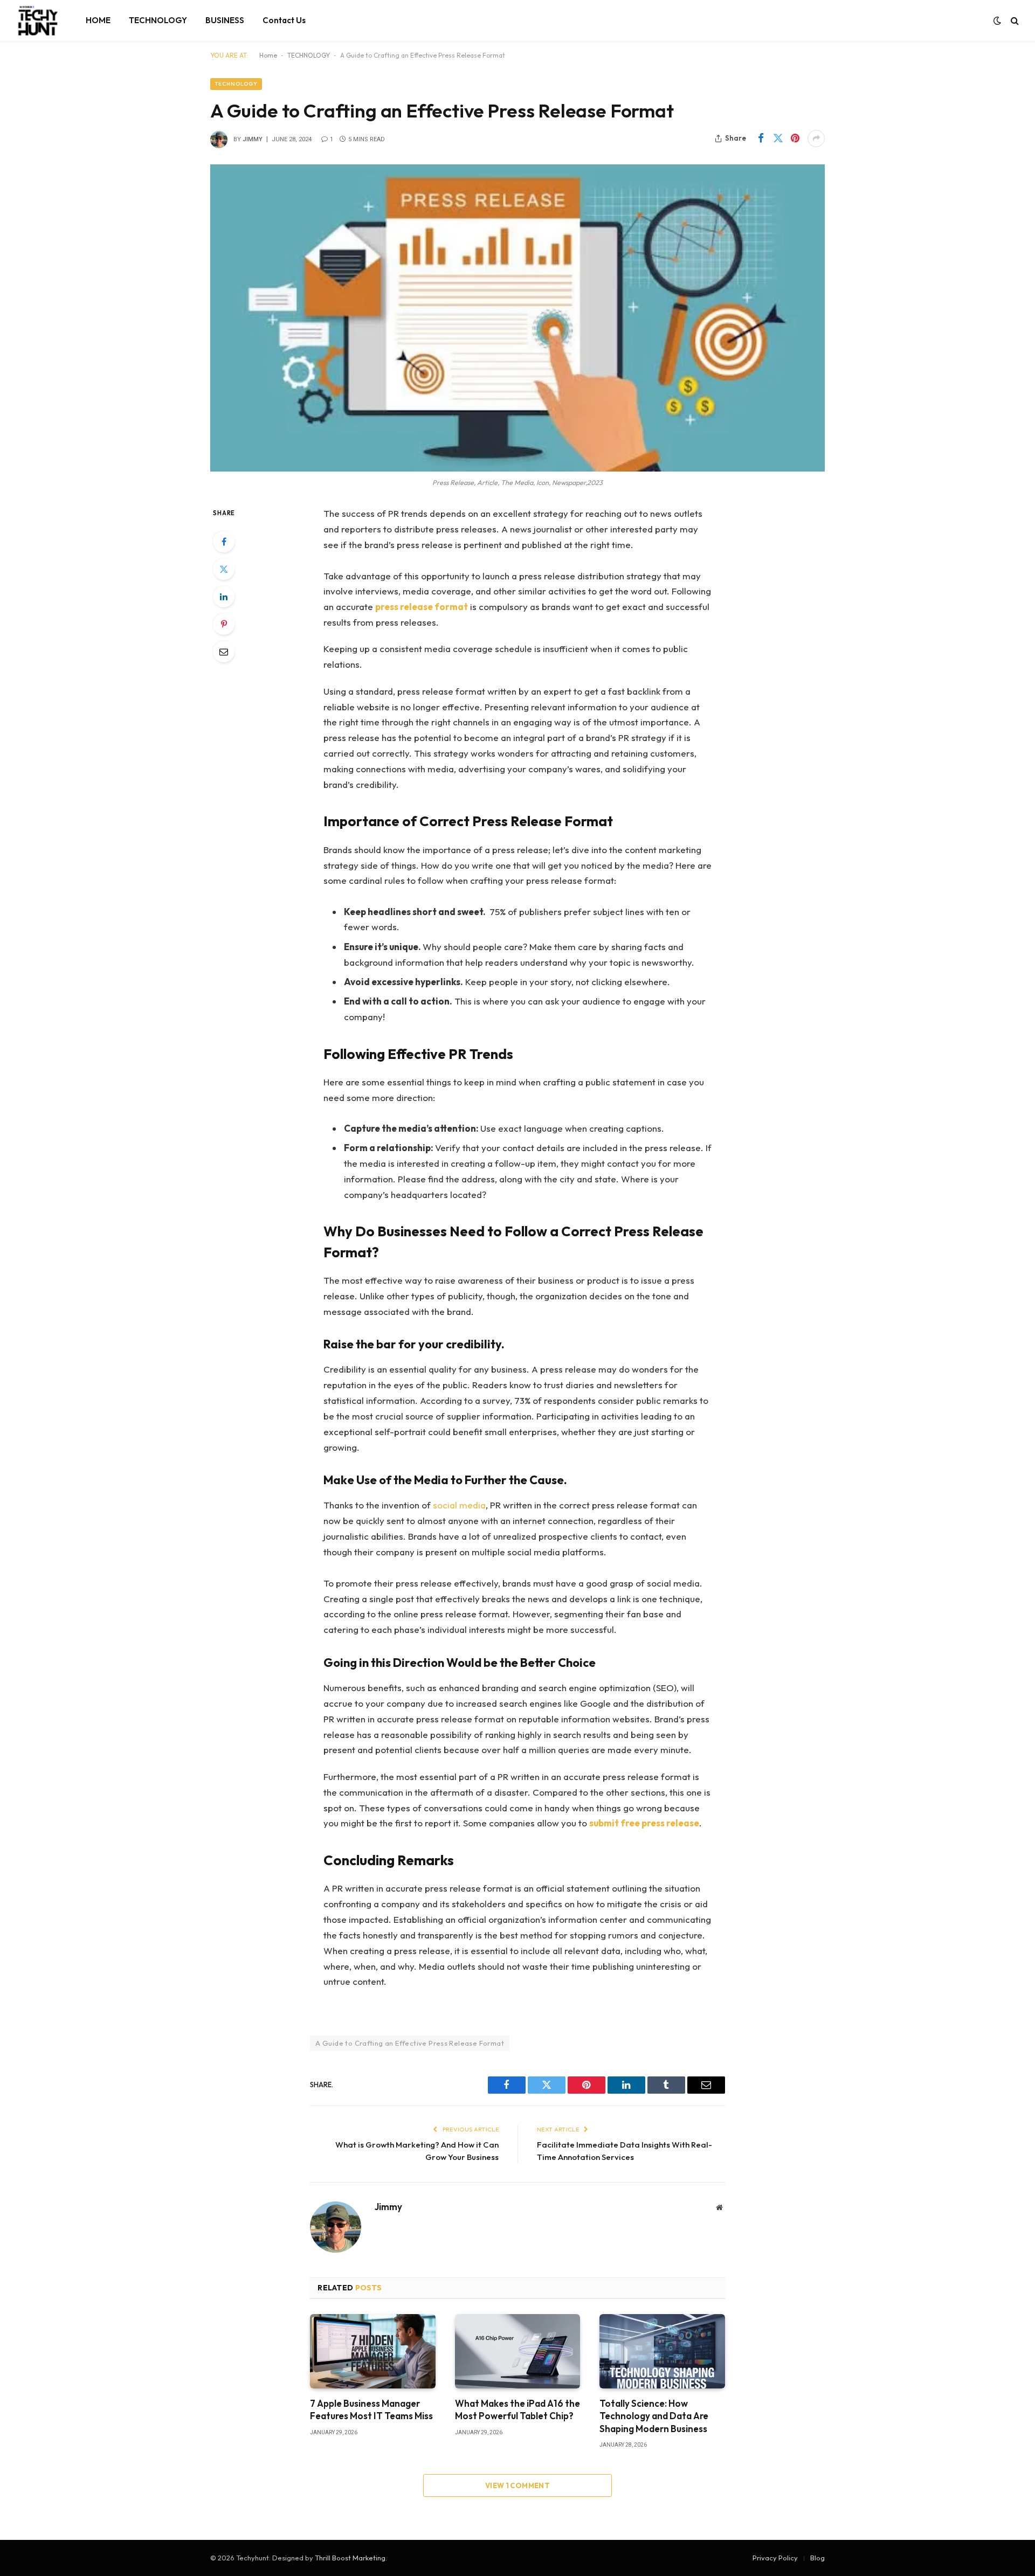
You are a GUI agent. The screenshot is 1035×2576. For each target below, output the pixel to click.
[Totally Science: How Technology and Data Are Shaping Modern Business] (662, 2351)
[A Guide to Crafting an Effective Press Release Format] (517, 318)
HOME (98, 20)
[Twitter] (224, 569)
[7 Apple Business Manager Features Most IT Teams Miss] (373, 2351)
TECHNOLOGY (158, 20)
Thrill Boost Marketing (350, 2558)
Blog (817, 2558)
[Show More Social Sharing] (816, 139)
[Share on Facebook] (761, 139)
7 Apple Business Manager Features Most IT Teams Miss (371, 2409)
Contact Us (284, 20)
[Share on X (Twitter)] (778, 139)
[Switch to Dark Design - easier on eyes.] (997, 20)
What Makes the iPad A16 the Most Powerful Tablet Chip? (517, 2409)
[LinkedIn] (224, 597)
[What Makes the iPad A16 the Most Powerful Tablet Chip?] (518, 2351)
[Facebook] (224, 542)
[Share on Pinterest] (795, 139)
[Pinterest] (224, 624)
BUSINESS (225, 20)
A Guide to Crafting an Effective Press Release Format (410, 2043)
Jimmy (253, 139)
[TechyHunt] (37, 20)
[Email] (224, 652)
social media (459, 1505)
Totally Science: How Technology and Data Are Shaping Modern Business (654, 2416)
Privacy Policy (775, 2558)
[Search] (1014, 21)
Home (268, 55)
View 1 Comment (517, 2485)
